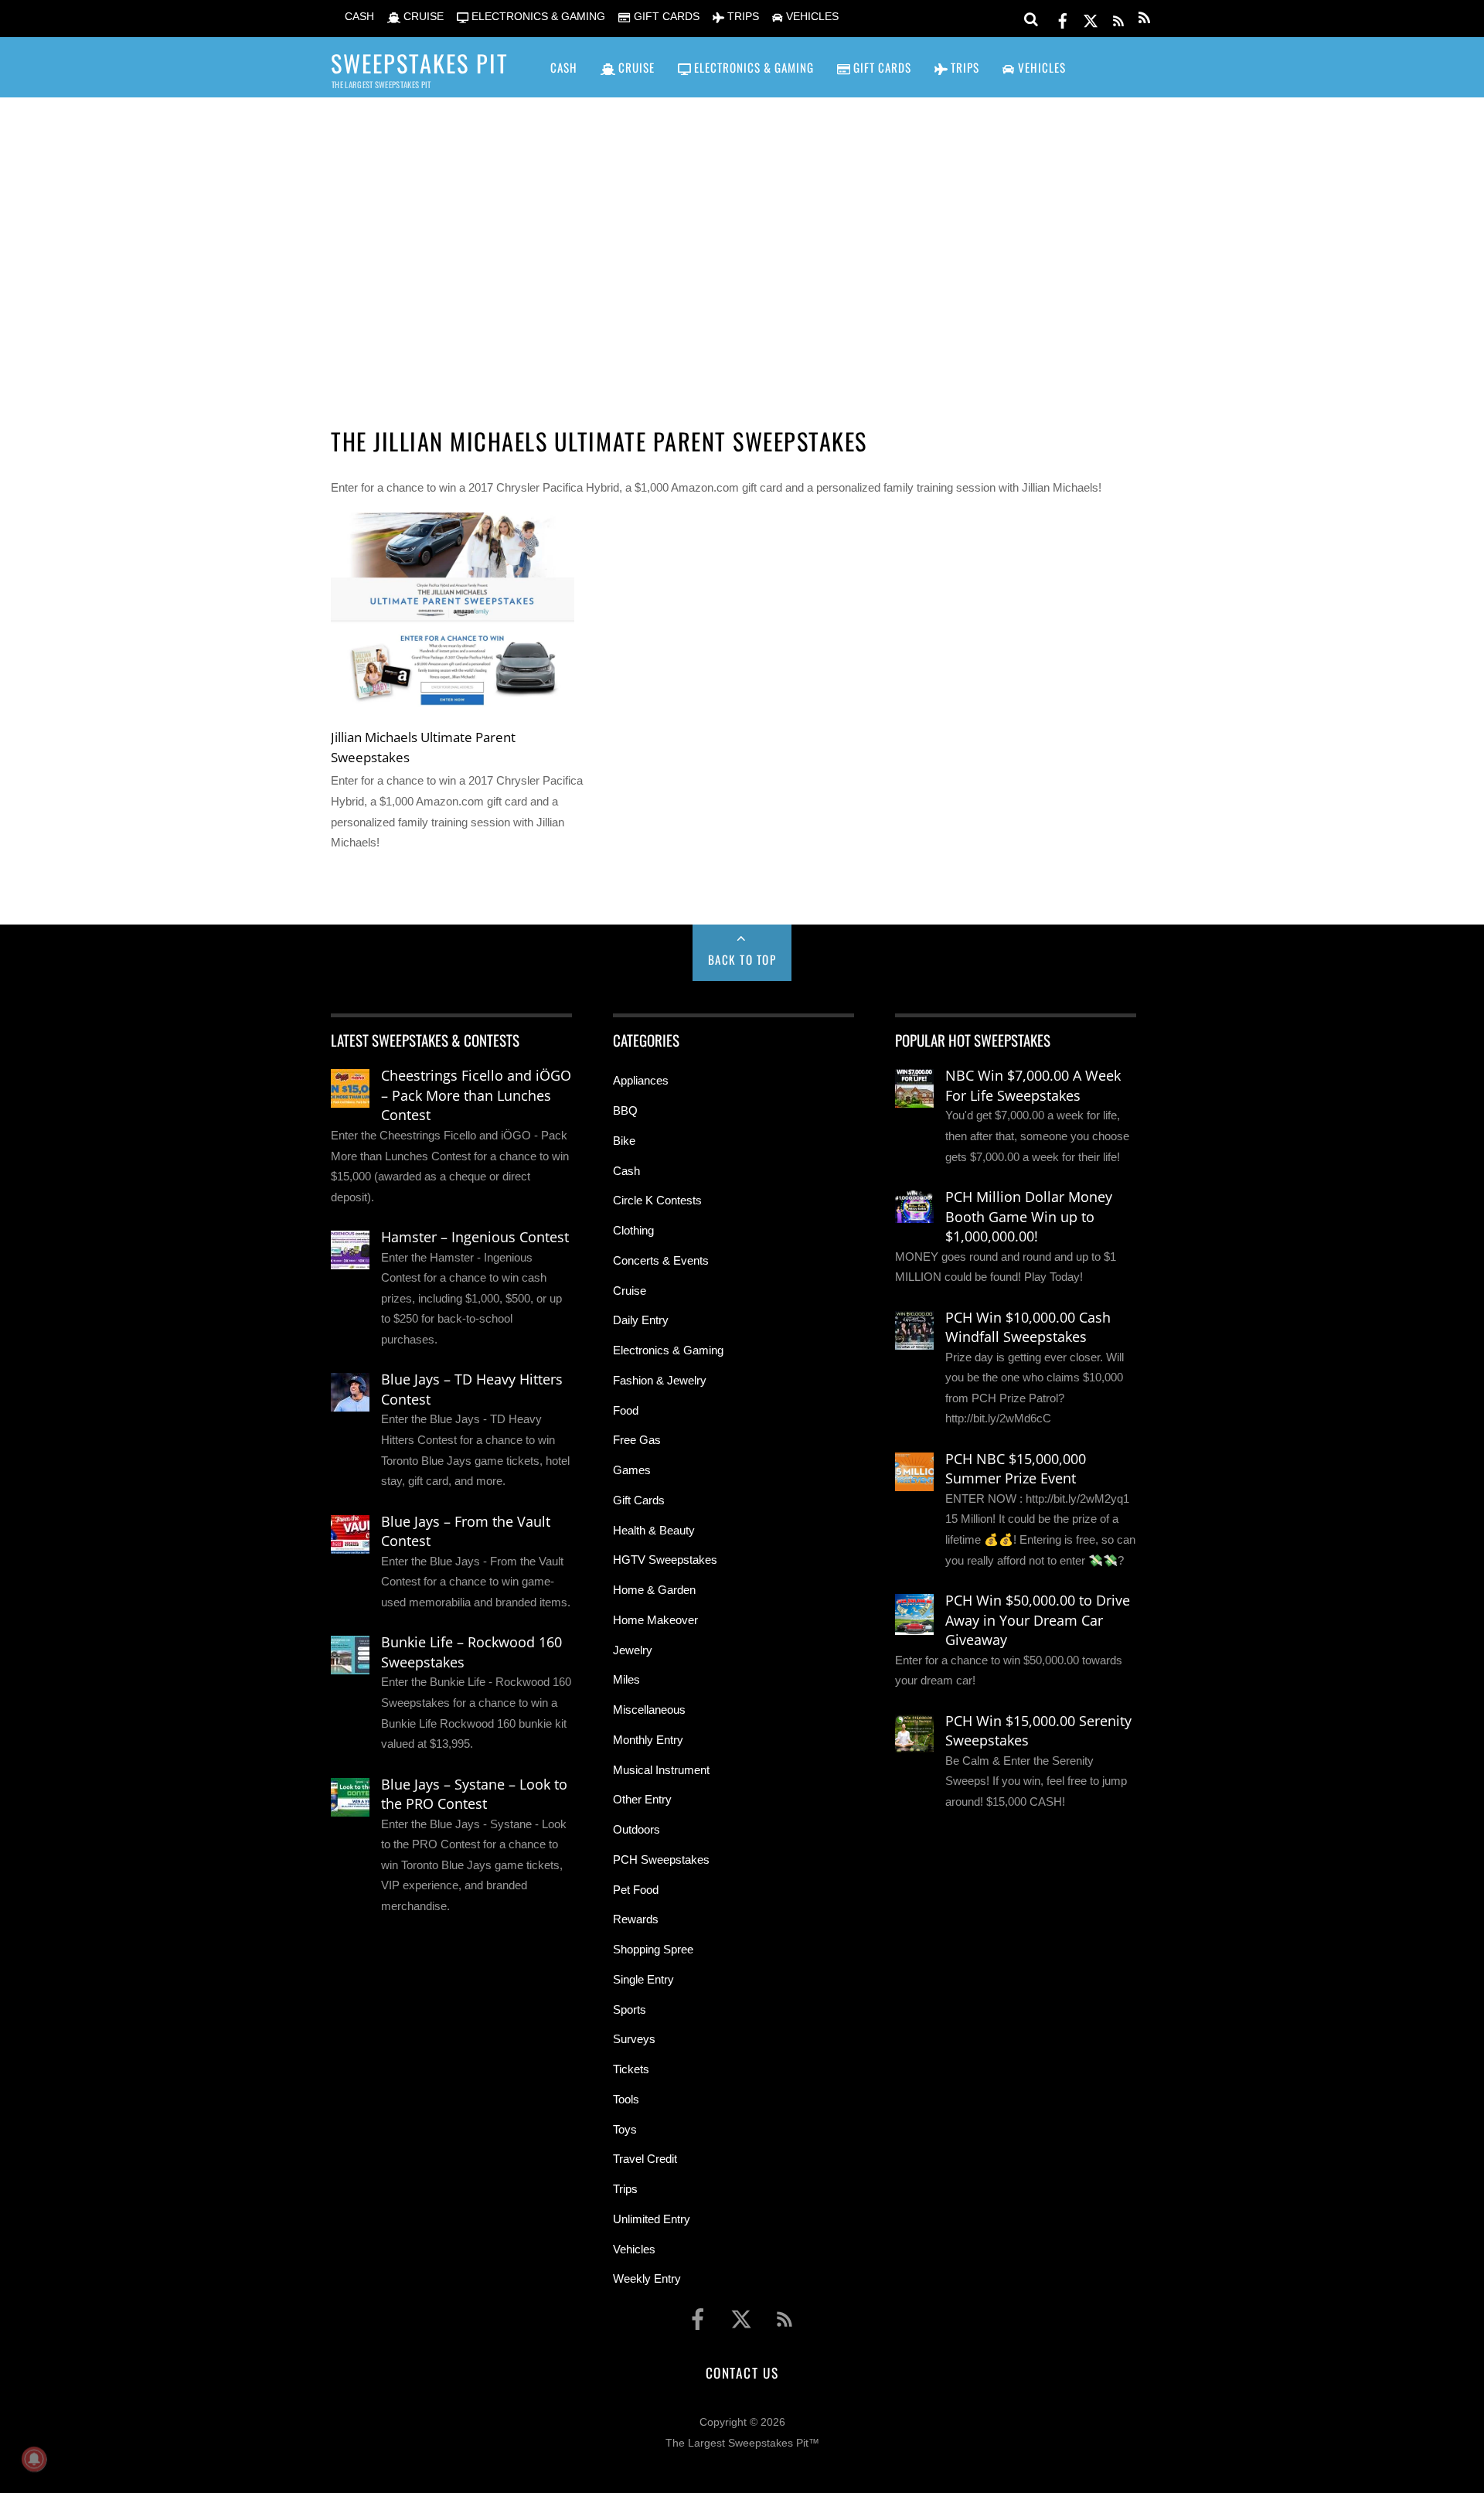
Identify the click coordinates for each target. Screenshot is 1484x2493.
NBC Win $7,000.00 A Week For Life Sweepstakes (1033, 1085)
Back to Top (742, 959)
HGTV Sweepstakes (665, 1560)
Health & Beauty (654, 1530)
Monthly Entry (648, 1740)
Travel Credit (645, 2159)
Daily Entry (641, 1320)
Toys (625, 2129)
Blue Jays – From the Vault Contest (466, 1531)
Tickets (631, 2069)
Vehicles (634, 2249)
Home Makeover (655, 1620)
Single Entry (643, 1979)
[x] (1091, 18)
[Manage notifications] (34, 2459)
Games (632, 1470)
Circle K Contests (657, 1200)
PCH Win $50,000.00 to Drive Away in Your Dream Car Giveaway (1038, 1620)
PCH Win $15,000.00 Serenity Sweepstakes (1038, 1731)
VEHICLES (811, 17)
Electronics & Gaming (668, 1350)
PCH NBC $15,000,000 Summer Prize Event (1016, 1469)
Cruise (630, 1291)
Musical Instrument (661, 1770)
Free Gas (637, 1440)
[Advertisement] (742, 240)
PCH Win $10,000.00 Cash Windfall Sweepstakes (1028, 1327)
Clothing (633, 1230)
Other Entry (642, 1799)
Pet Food (636, 1890)
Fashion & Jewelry (660, 1380)
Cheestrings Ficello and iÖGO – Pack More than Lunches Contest (476, 1095)
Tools (626, 2099)
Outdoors (636, 1829)
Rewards (636, 1919)
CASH (358, 17)
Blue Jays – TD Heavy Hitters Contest (472, 1389)
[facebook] (1063, 18)
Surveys (634, 2039)
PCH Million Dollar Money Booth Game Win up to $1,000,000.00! (1029, 1216)
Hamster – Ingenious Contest (475, 1237)
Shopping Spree (653, 1949)
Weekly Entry (647, 2278)
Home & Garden (654, 1590)
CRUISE (422, 17)
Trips (625, 2189)
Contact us (742, 2372)
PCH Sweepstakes (661, 1860)
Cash (626, 1171)
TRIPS (742, 17)
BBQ (625, 1110)
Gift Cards (639, 1500)
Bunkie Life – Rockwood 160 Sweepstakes (471, 1652)
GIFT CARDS (665, 17)
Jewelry (633, 1650)
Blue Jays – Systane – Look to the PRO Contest (474, 1794)
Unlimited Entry (652, 2219)
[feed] (1118, 18)
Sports (630, 2009)
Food (626, 1410)
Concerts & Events (661, 1260)
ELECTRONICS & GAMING (537, 17)
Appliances (641, 1080)
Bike (624, 1141)
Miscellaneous (649, 1710)
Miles (626, 1679)
